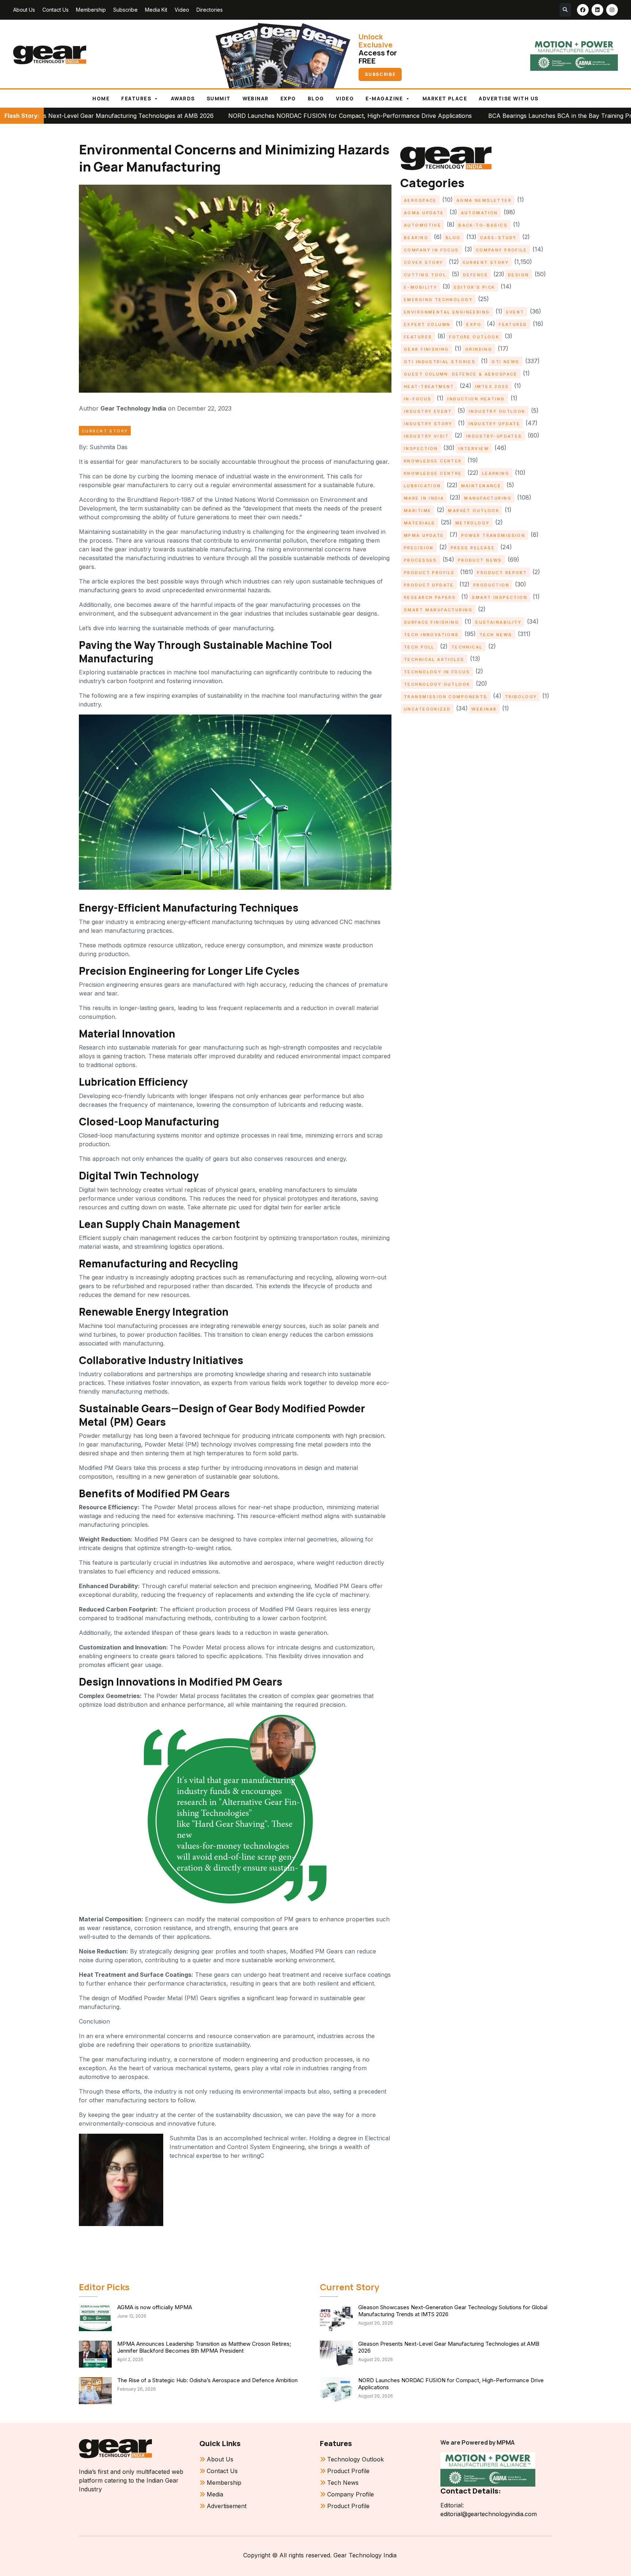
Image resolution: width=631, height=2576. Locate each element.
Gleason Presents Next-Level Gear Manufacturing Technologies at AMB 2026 (449, 2347)
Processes (420, 560)
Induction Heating (476, 399)
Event (515, 312)
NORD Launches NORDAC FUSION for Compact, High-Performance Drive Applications (213, 116)
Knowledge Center (433, 461)
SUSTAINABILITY (498, 622)
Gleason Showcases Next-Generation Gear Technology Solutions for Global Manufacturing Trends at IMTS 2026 (453, 2311)
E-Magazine (384, 99)
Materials (420, 523)
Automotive (422, 225)
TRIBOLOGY (521, 697)
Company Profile (501, 250)
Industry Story (428, 424)
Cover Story (424, 262)
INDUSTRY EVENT (428, 411)
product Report (502, 573)
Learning (496, 473)
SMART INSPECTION (500, 597)
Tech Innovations (431, 635)
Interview (474, 448)
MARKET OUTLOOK (474, 511)
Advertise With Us (508, 99)
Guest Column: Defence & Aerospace (461, 374)
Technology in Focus (437, 672)
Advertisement (227, 2506)
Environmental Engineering (447, 312)
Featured (513, 324)
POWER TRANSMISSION (493, 535)
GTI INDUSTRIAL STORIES (440, 362)
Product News (480, 560)
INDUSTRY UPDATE (494, 424)
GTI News (505, 362)
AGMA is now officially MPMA (155, 2307)
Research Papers (430, 597)
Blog (316, 99)
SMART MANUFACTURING (438, 610)
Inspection (421, 448)
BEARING (416, 238)
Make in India (424, 498)
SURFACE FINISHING (431, 622)
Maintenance (481, 486)
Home (101, 99)
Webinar (256, 99)
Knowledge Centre (433, 473)
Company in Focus (431, 250)
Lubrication (422, 486)
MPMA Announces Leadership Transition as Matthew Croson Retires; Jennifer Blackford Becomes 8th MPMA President (204, 2347)
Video (182, 10)
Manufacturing (488, 498)
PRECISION (419, 548)
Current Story (105, 431)
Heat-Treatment (429, 386)
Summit (219, 99)
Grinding (479, 349)
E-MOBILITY (420, 287)
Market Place (445, 99)
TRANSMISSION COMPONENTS (446, 697)
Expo (288, 99)
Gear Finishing (427, 349)
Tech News (496, 635)
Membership (91, 10)
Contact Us (56, 10)
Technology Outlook (437, 684)
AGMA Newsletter (484, 200)
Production (491, 585)
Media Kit (156, 10)
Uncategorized (427, 709)
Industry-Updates (494, 436)
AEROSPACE (420, 200)
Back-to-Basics (483, 225)
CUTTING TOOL (425, 275)
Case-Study (498, 238)
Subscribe (125, 10)
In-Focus (418, 399)
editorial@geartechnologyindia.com (489, 2514)
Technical (467, 647)
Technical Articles (434, 659)
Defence (475, 275)
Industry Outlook (497, 411)
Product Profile (429, 573)
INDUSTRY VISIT (427, 436)
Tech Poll (419, 647)
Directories (210, 10)
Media (215, 2494)
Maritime (418, 511)
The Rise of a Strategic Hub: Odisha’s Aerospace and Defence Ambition (207, 2380)
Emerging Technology (438, 300)
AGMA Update (424, 213)
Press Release (473, 548)
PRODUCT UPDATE (429, 585)
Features (136, 99)
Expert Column (427, 324)
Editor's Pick (474, 287)
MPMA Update (424, 535)
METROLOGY (473, 523)
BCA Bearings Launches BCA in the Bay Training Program (431, 116)
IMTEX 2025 (492, 386)
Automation (479, 213)
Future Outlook (474, 337)
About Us (24, 10)
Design (519, 275)
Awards (183, 99)
